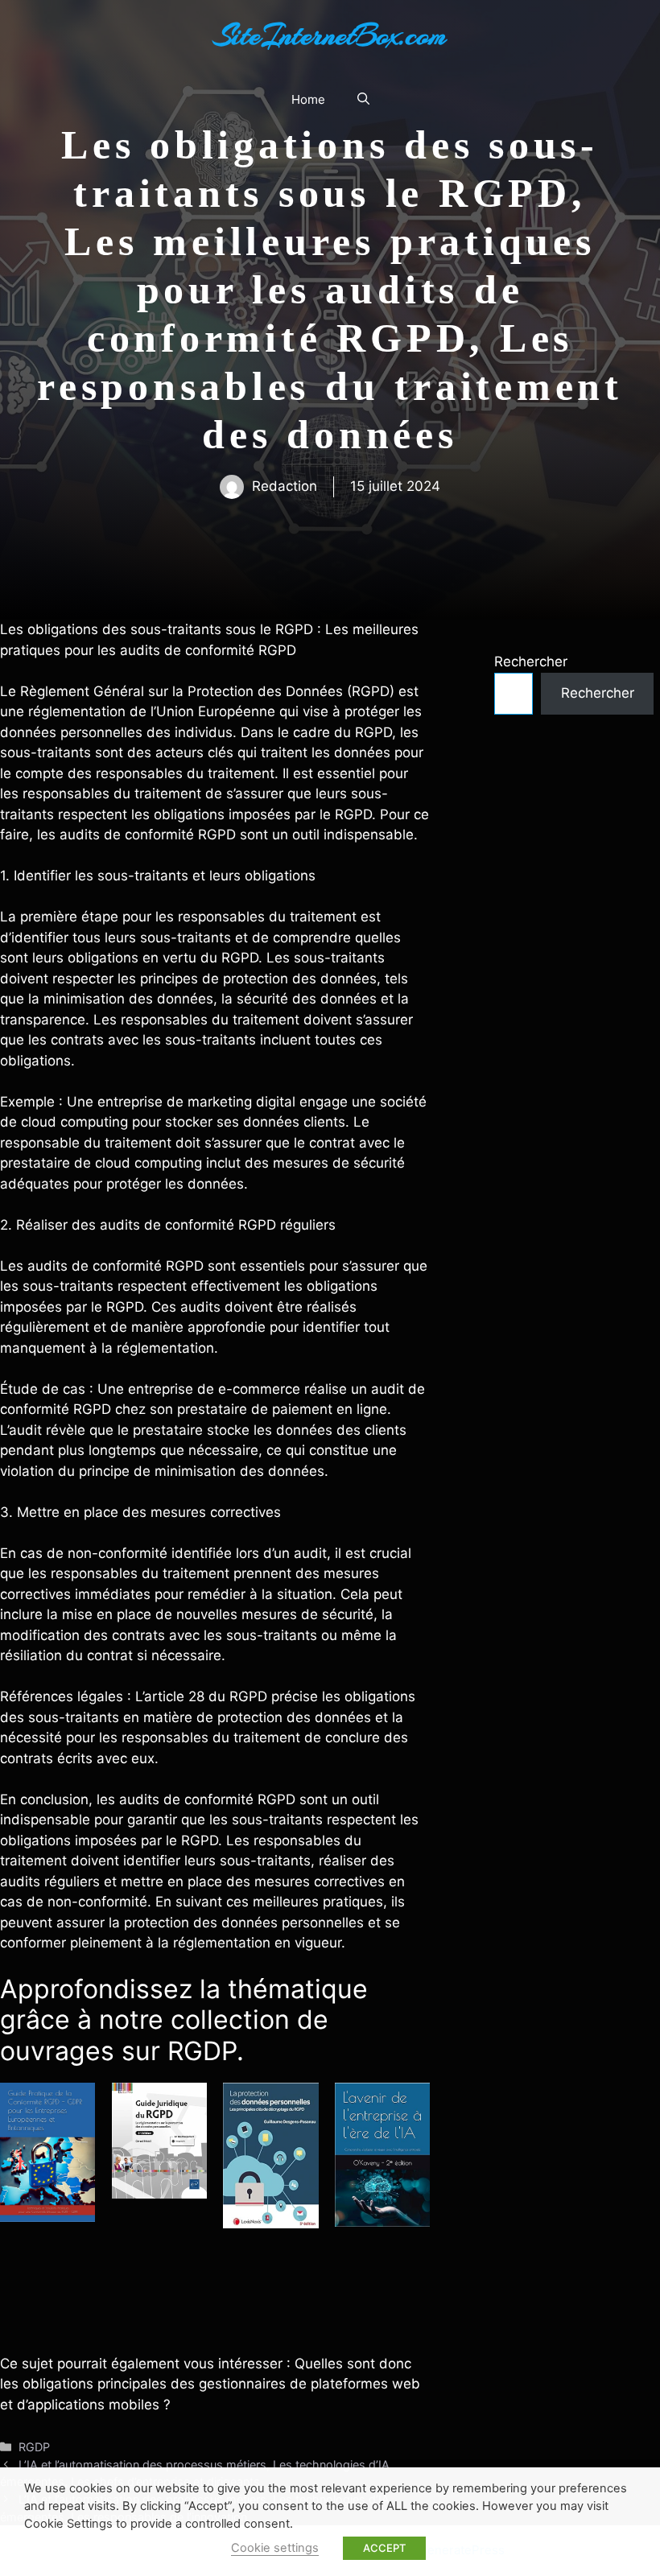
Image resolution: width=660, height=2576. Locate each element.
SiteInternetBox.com (330, 35)
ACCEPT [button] (384, 2548)
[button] (363, 100)
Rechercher (531, 662)
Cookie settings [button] (275, 2548)
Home (308, 99)
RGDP (34, 2447)
